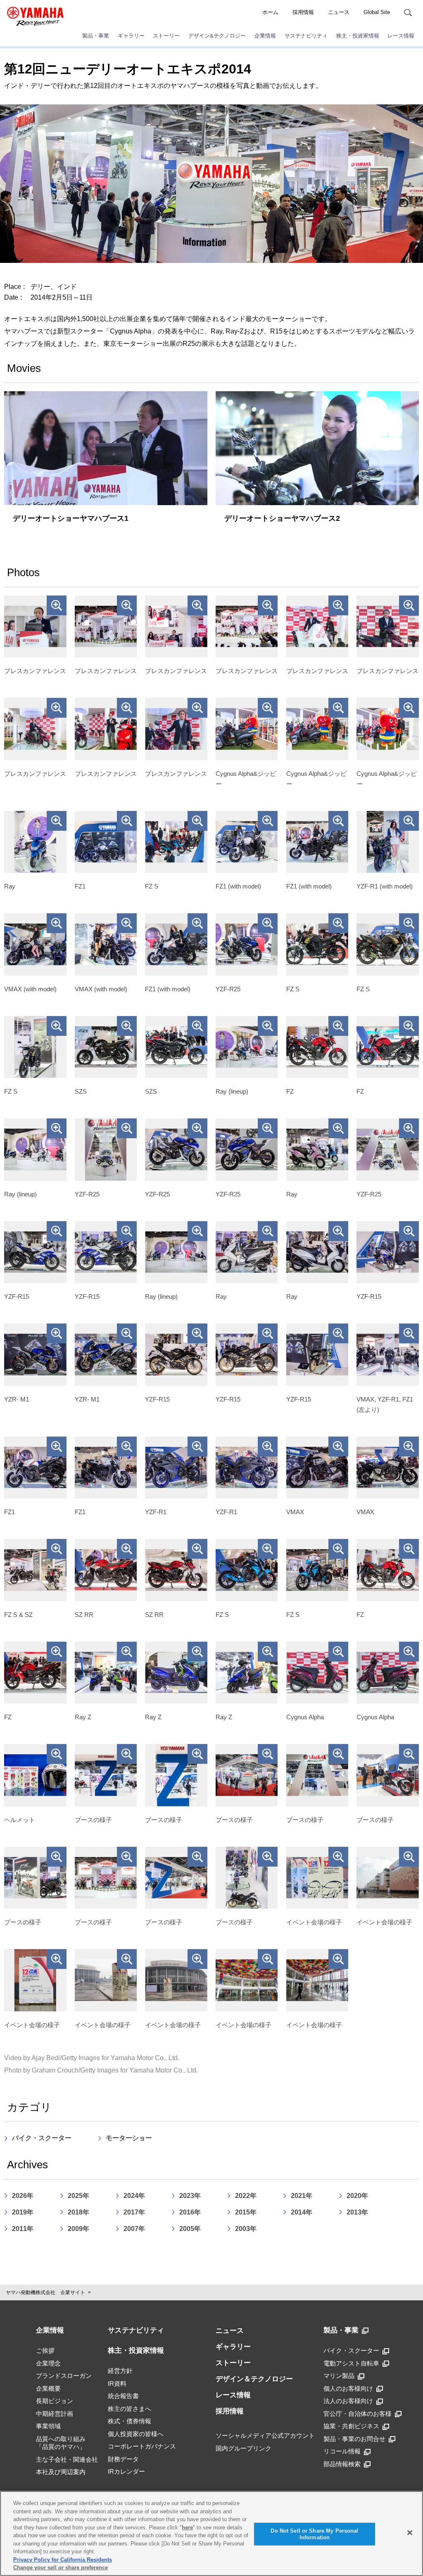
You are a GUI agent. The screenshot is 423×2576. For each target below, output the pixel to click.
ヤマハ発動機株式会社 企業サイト (45, 2292)
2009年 (78, 2229)
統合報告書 (123, 2396)
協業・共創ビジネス (351, 2426)
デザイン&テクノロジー (217, 36)
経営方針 (120, 2371)
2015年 (246, 2212)
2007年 (134, 2229)
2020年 (357, 2196)
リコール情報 (342, 2451)
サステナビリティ (306, 36)
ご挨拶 (45, 2350)
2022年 (246, 2196)
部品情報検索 (342, 2464)
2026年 (23, 2196)
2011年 (23, 2229)
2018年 (78, 2212)
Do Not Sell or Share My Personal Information (314, 2534)
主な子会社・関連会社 (67, 2459)
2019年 (23, 2212)
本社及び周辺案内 (61, 2472)
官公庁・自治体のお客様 (358, 2414)
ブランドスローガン (64, 2376)
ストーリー (166, 36)
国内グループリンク (244, 2448)
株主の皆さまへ (130, 2409)
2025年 (78, 2196)
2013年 (357, 2212)
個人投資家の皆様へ (136, 2434)
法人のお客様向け (348, 2401)
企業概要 (48, 2388)
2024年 (134, 2196)
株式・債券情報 (130, 2421)
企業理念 (48, 2363)
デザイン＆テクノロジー (254, 2379)
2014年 (302, 2212)
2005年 (190, 2229)
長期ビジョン (55, 2401)
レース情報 (401, 36)
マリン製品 (339, 2376)
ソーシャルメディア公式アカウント (265, 2435)
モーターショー (129, 2138)
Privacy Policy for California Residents (63, 2560)
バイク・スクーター (42, 2138)
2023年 (190, 2196)
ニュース (339, 12)
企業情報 (265, 36)
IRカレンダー (126, 2471)
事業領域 (48, 2426)
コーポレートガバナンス (142, 2446)
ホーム (270, 12)
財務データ (123, 2459)
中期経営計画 (55, 2414)
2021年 (302, 2196)
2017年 (134, 2212)
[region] (211, 2533)
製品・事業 (96, 36)
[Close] (410, 2533)
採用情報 (303, 12)
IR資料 (117, 2383)
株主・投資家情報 (358, 36)
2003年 (246, 2229)
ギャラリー (131, 36)
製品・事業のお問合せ (354, 2439)
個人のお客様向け (348, 2388)
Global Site (377, 12)
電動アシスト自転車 (351, 2363)
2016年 (190, 2212)
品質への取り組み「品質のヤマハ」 (61, 2443)
